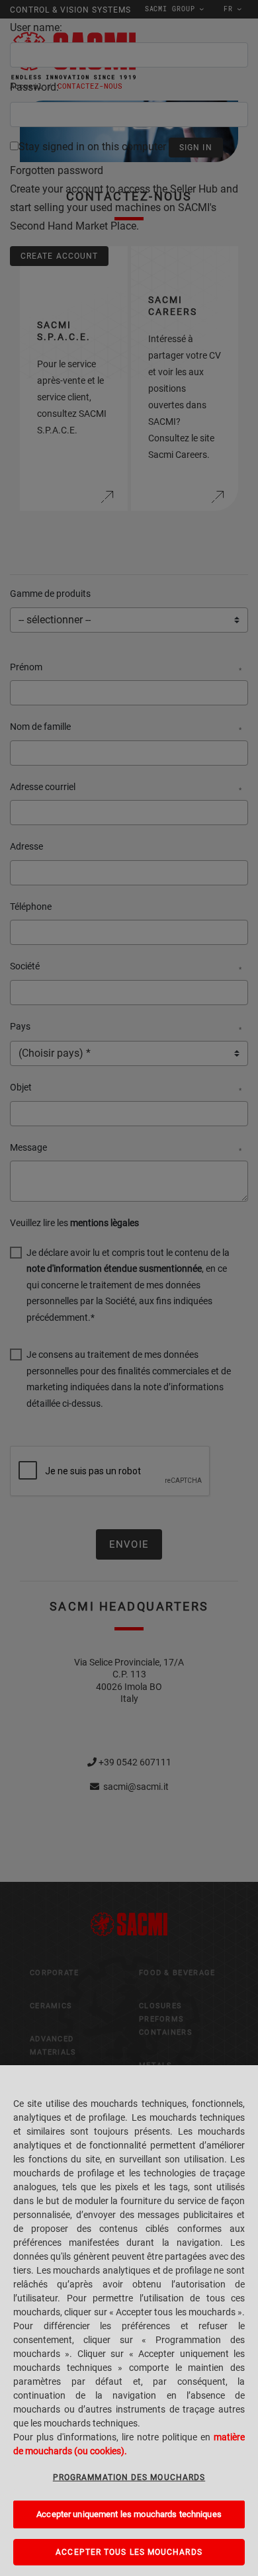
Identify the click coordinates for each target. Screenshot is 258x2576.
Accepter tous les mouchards (129, 2552)
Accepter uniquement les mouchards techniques (129, 2514)
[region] (129, 2321)
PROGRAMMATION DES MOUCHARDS (129, 2477)
